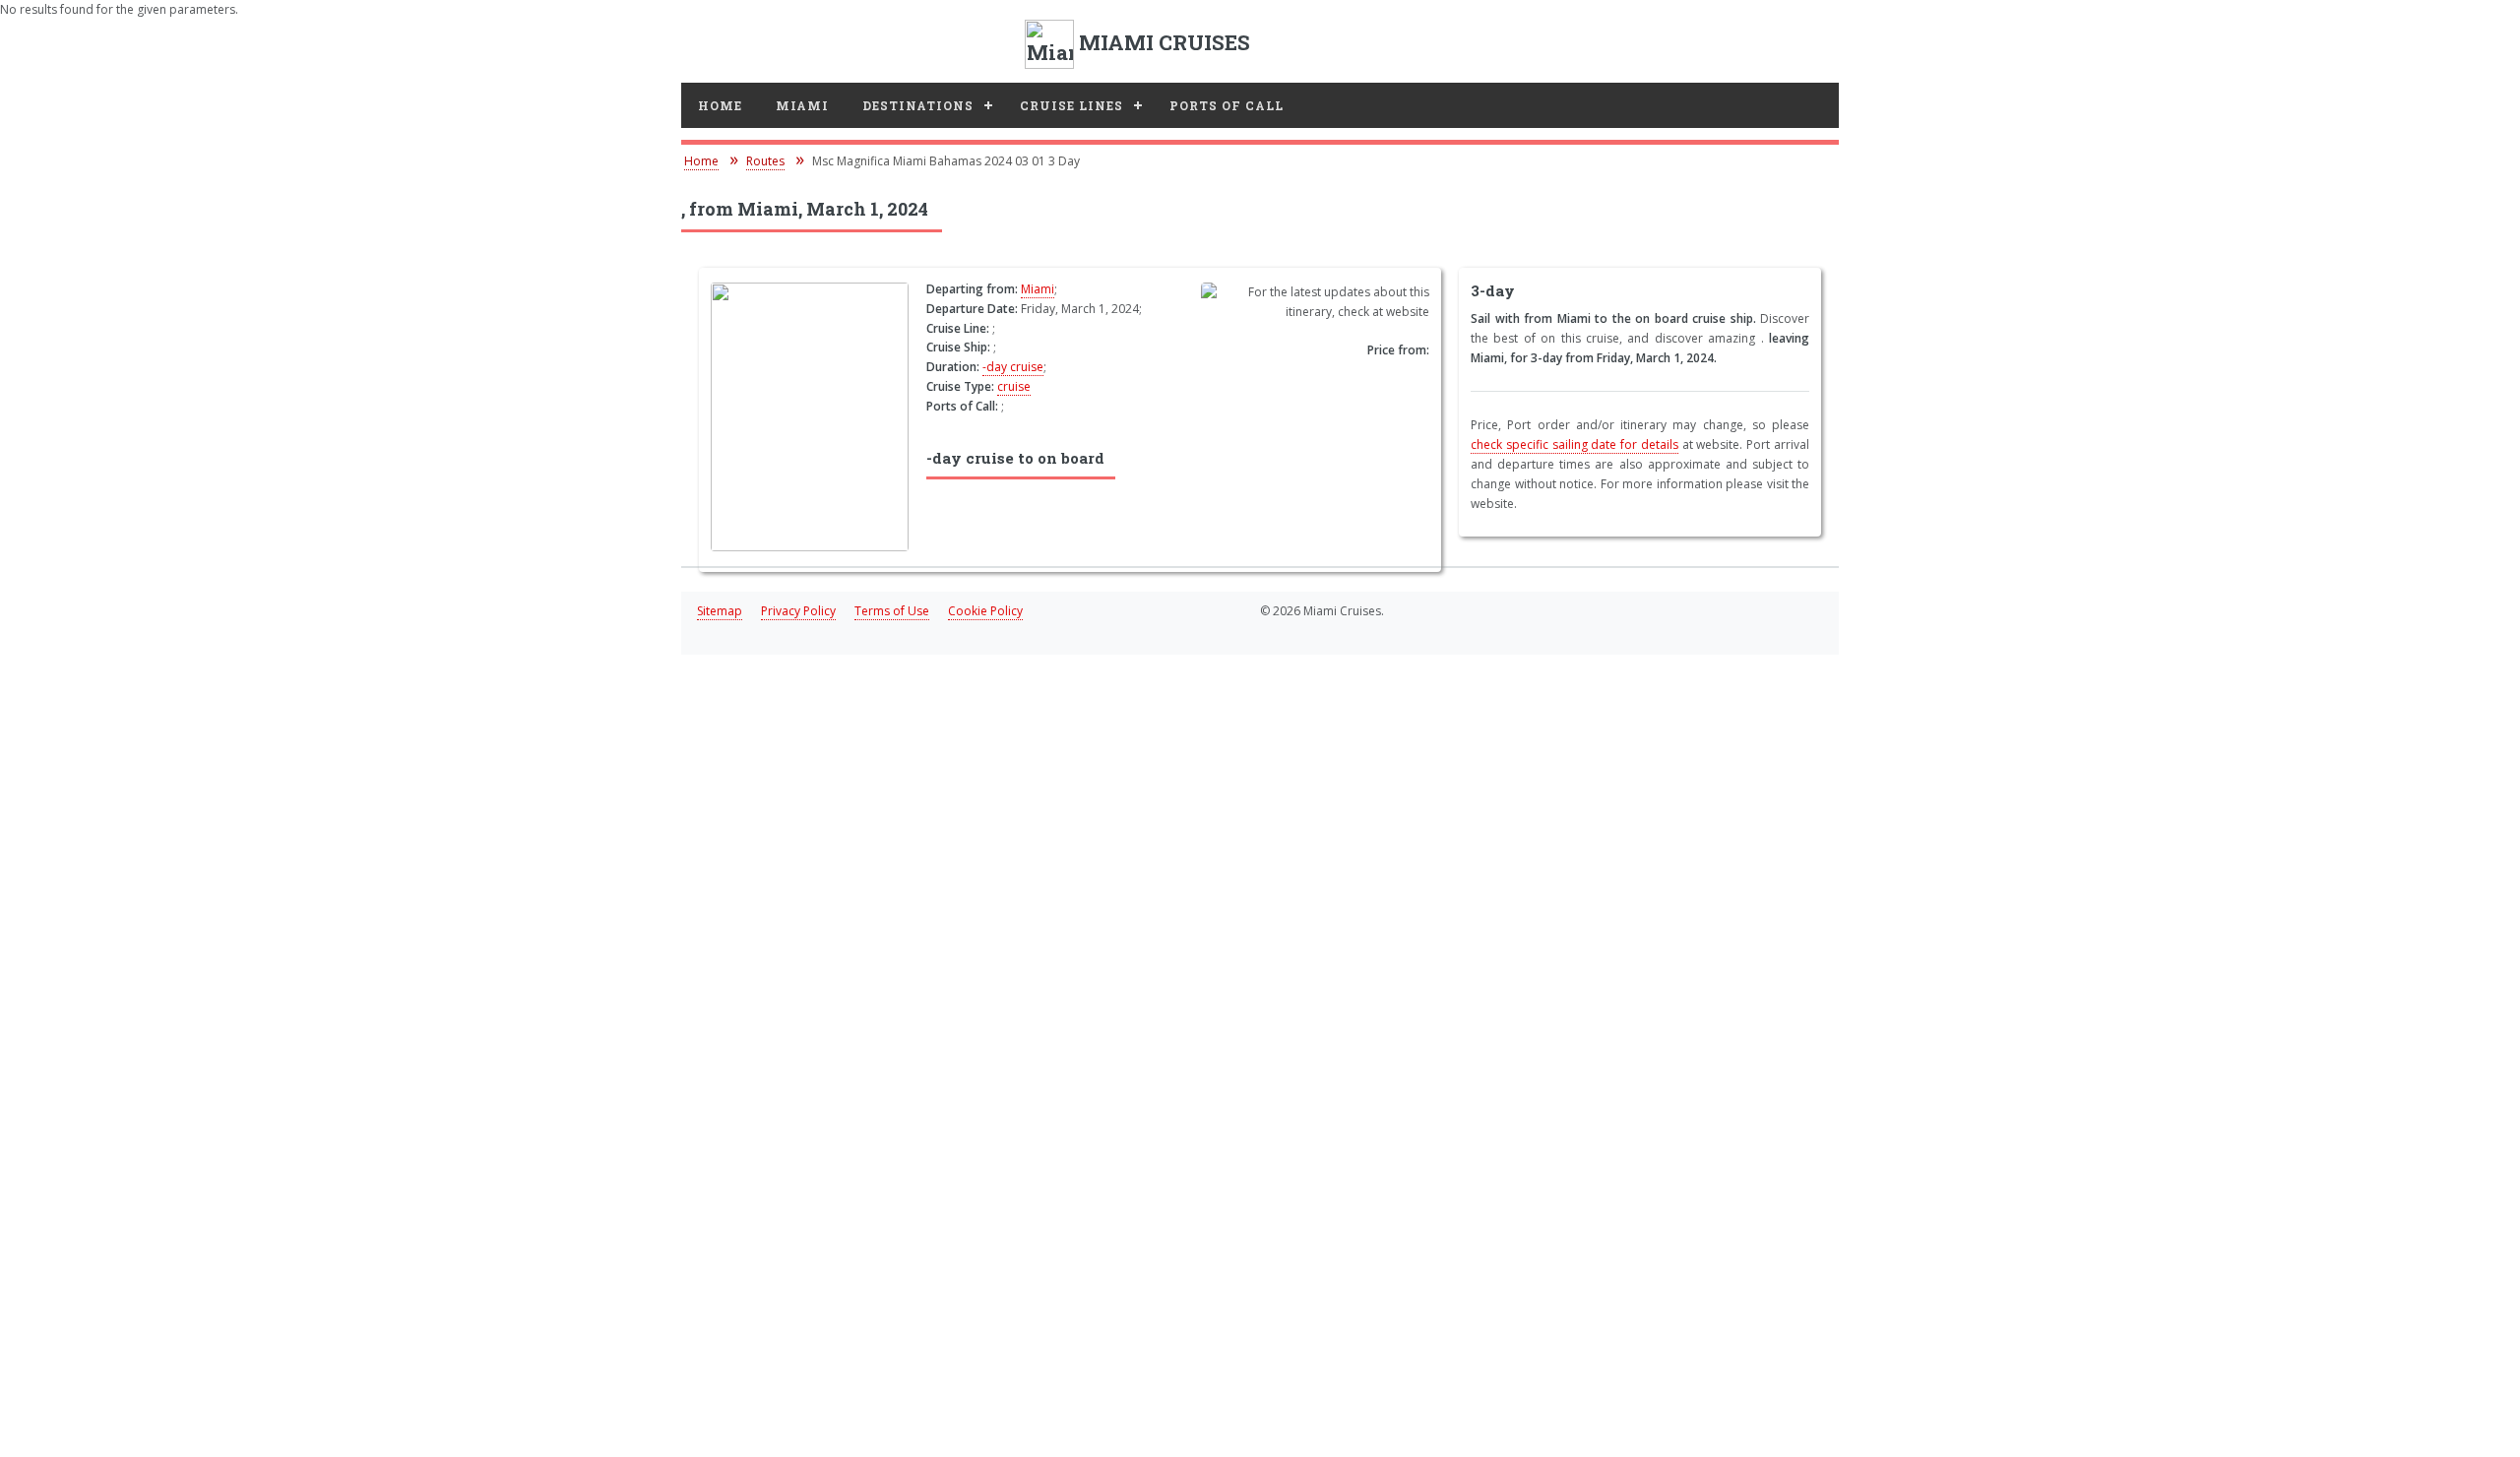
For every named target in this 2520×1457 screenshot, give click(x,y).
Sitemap (720, 611)
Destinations (918, 105)
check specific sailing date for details (1575, 444)
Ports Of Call (1227, 105)
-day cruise (1013, 367)
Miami (802, 105)
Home (720, 105)
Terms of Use (892, 611)
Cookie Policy (985, 611)
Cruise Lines (1071, 105)
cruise (1014, 386)
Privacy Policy (798, 611)
